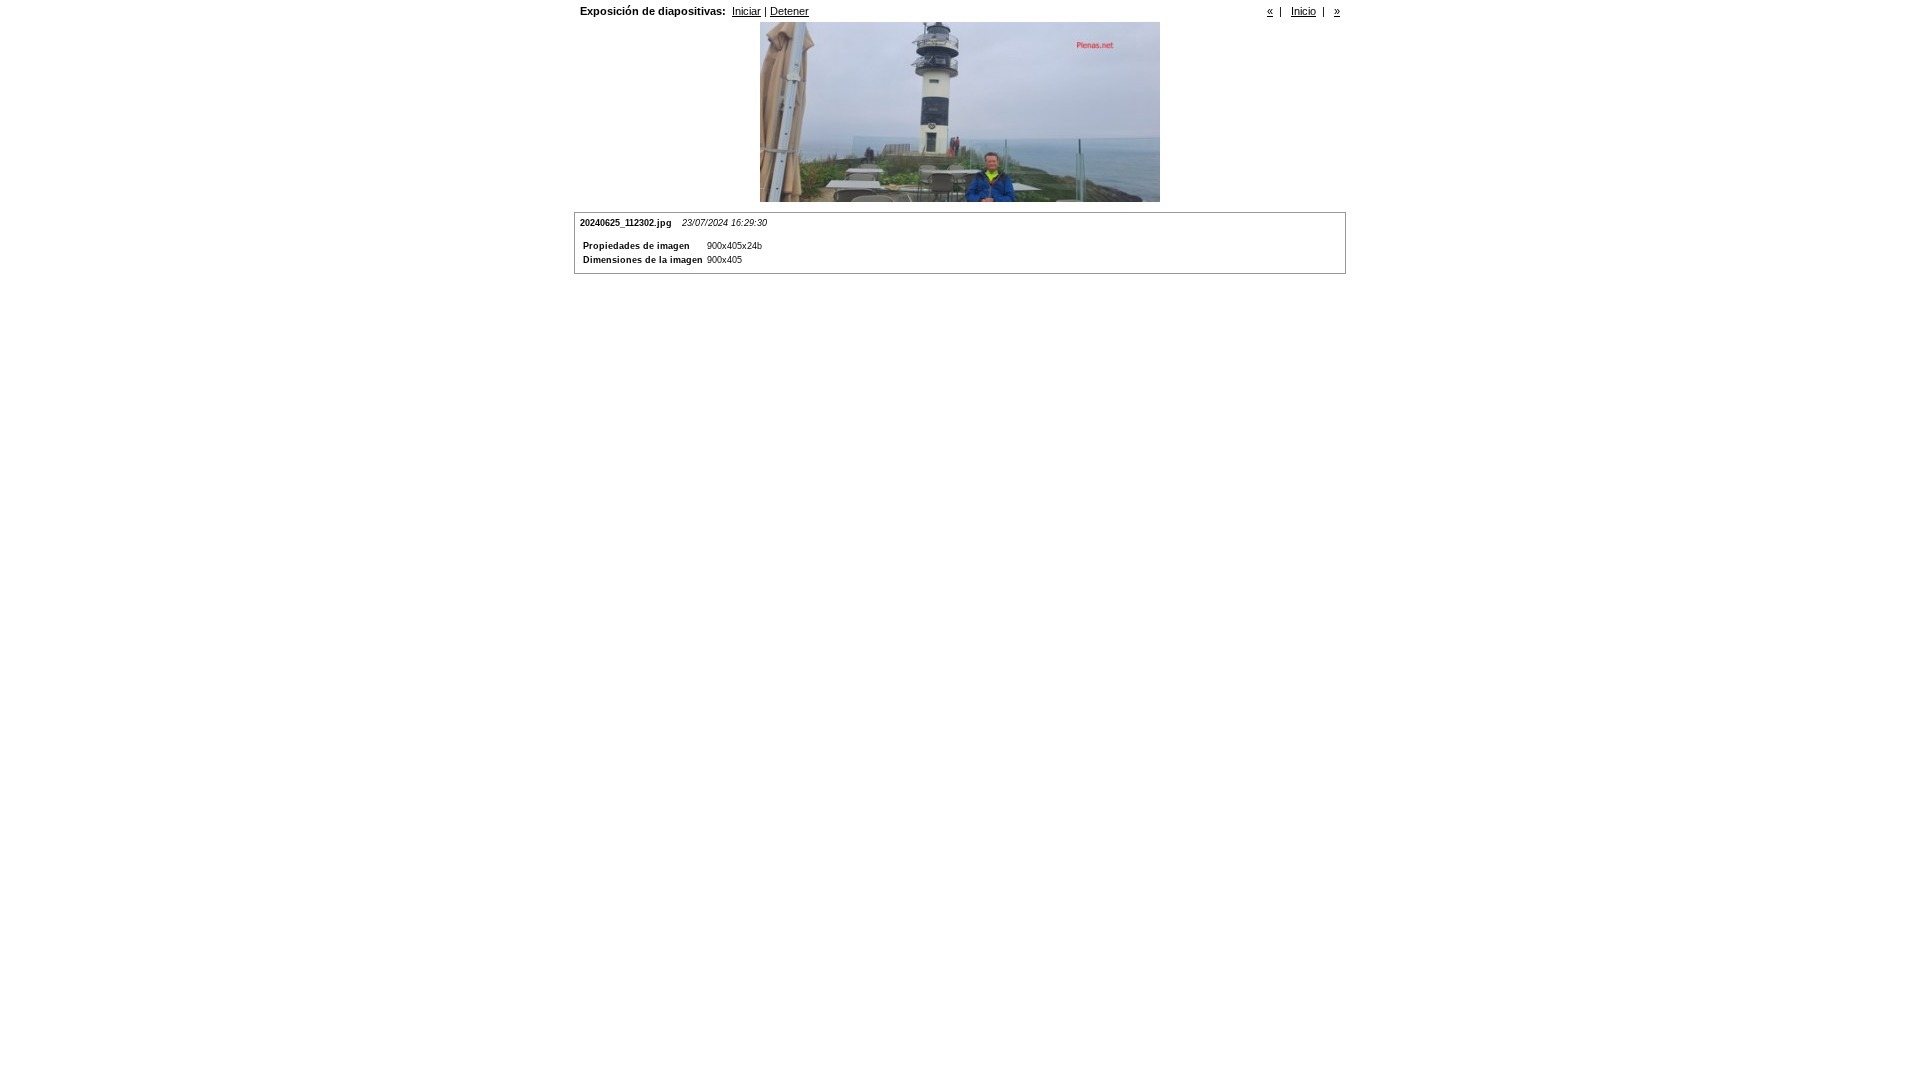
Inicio (1303, 11)
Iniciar (746, 11)
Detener (789, 11)
